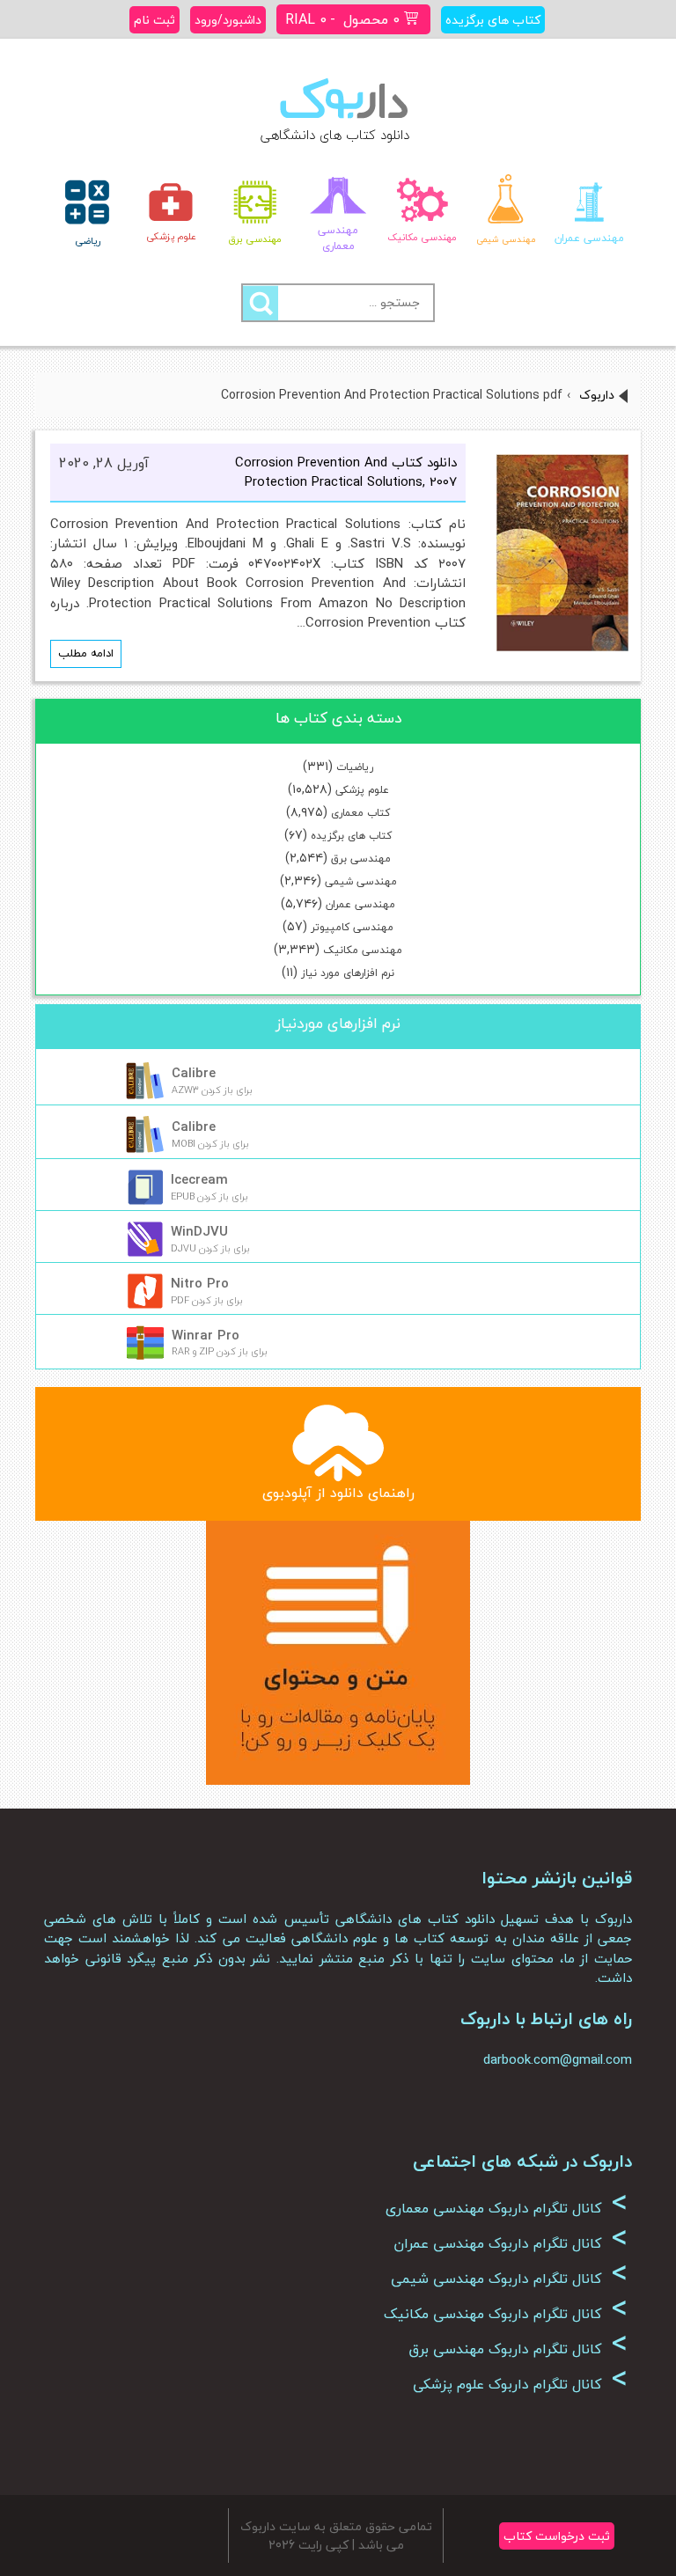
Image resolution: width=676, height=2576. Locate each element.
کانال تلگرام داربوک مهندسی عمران (511, 2243)
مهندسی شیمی (361, 881)
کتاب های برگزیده (351, 836)
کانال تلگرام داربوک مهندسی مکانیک (506, 2314)
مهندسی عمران (360, 904)
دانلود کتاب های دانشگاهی (335, 135)
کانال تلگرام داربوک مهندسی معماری (507, 2208)
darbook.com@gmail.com (558, 2059)
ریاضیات (355, 767)
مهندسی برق (361, 859)
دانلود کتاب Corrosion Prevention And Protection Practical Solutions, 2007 (346, 472)
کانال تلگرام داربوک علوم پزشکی (520, 2384)
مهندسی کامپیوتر (352, 927)
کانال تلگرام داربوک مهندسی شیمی (509, 2279)
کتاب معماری (360, 813)
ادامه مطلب (86, 653)
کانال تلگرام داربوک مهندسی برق (518, 2349)
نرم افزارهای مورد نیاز (348, 973)
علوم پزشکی (362, 790)
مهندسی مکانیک (363, 950)
